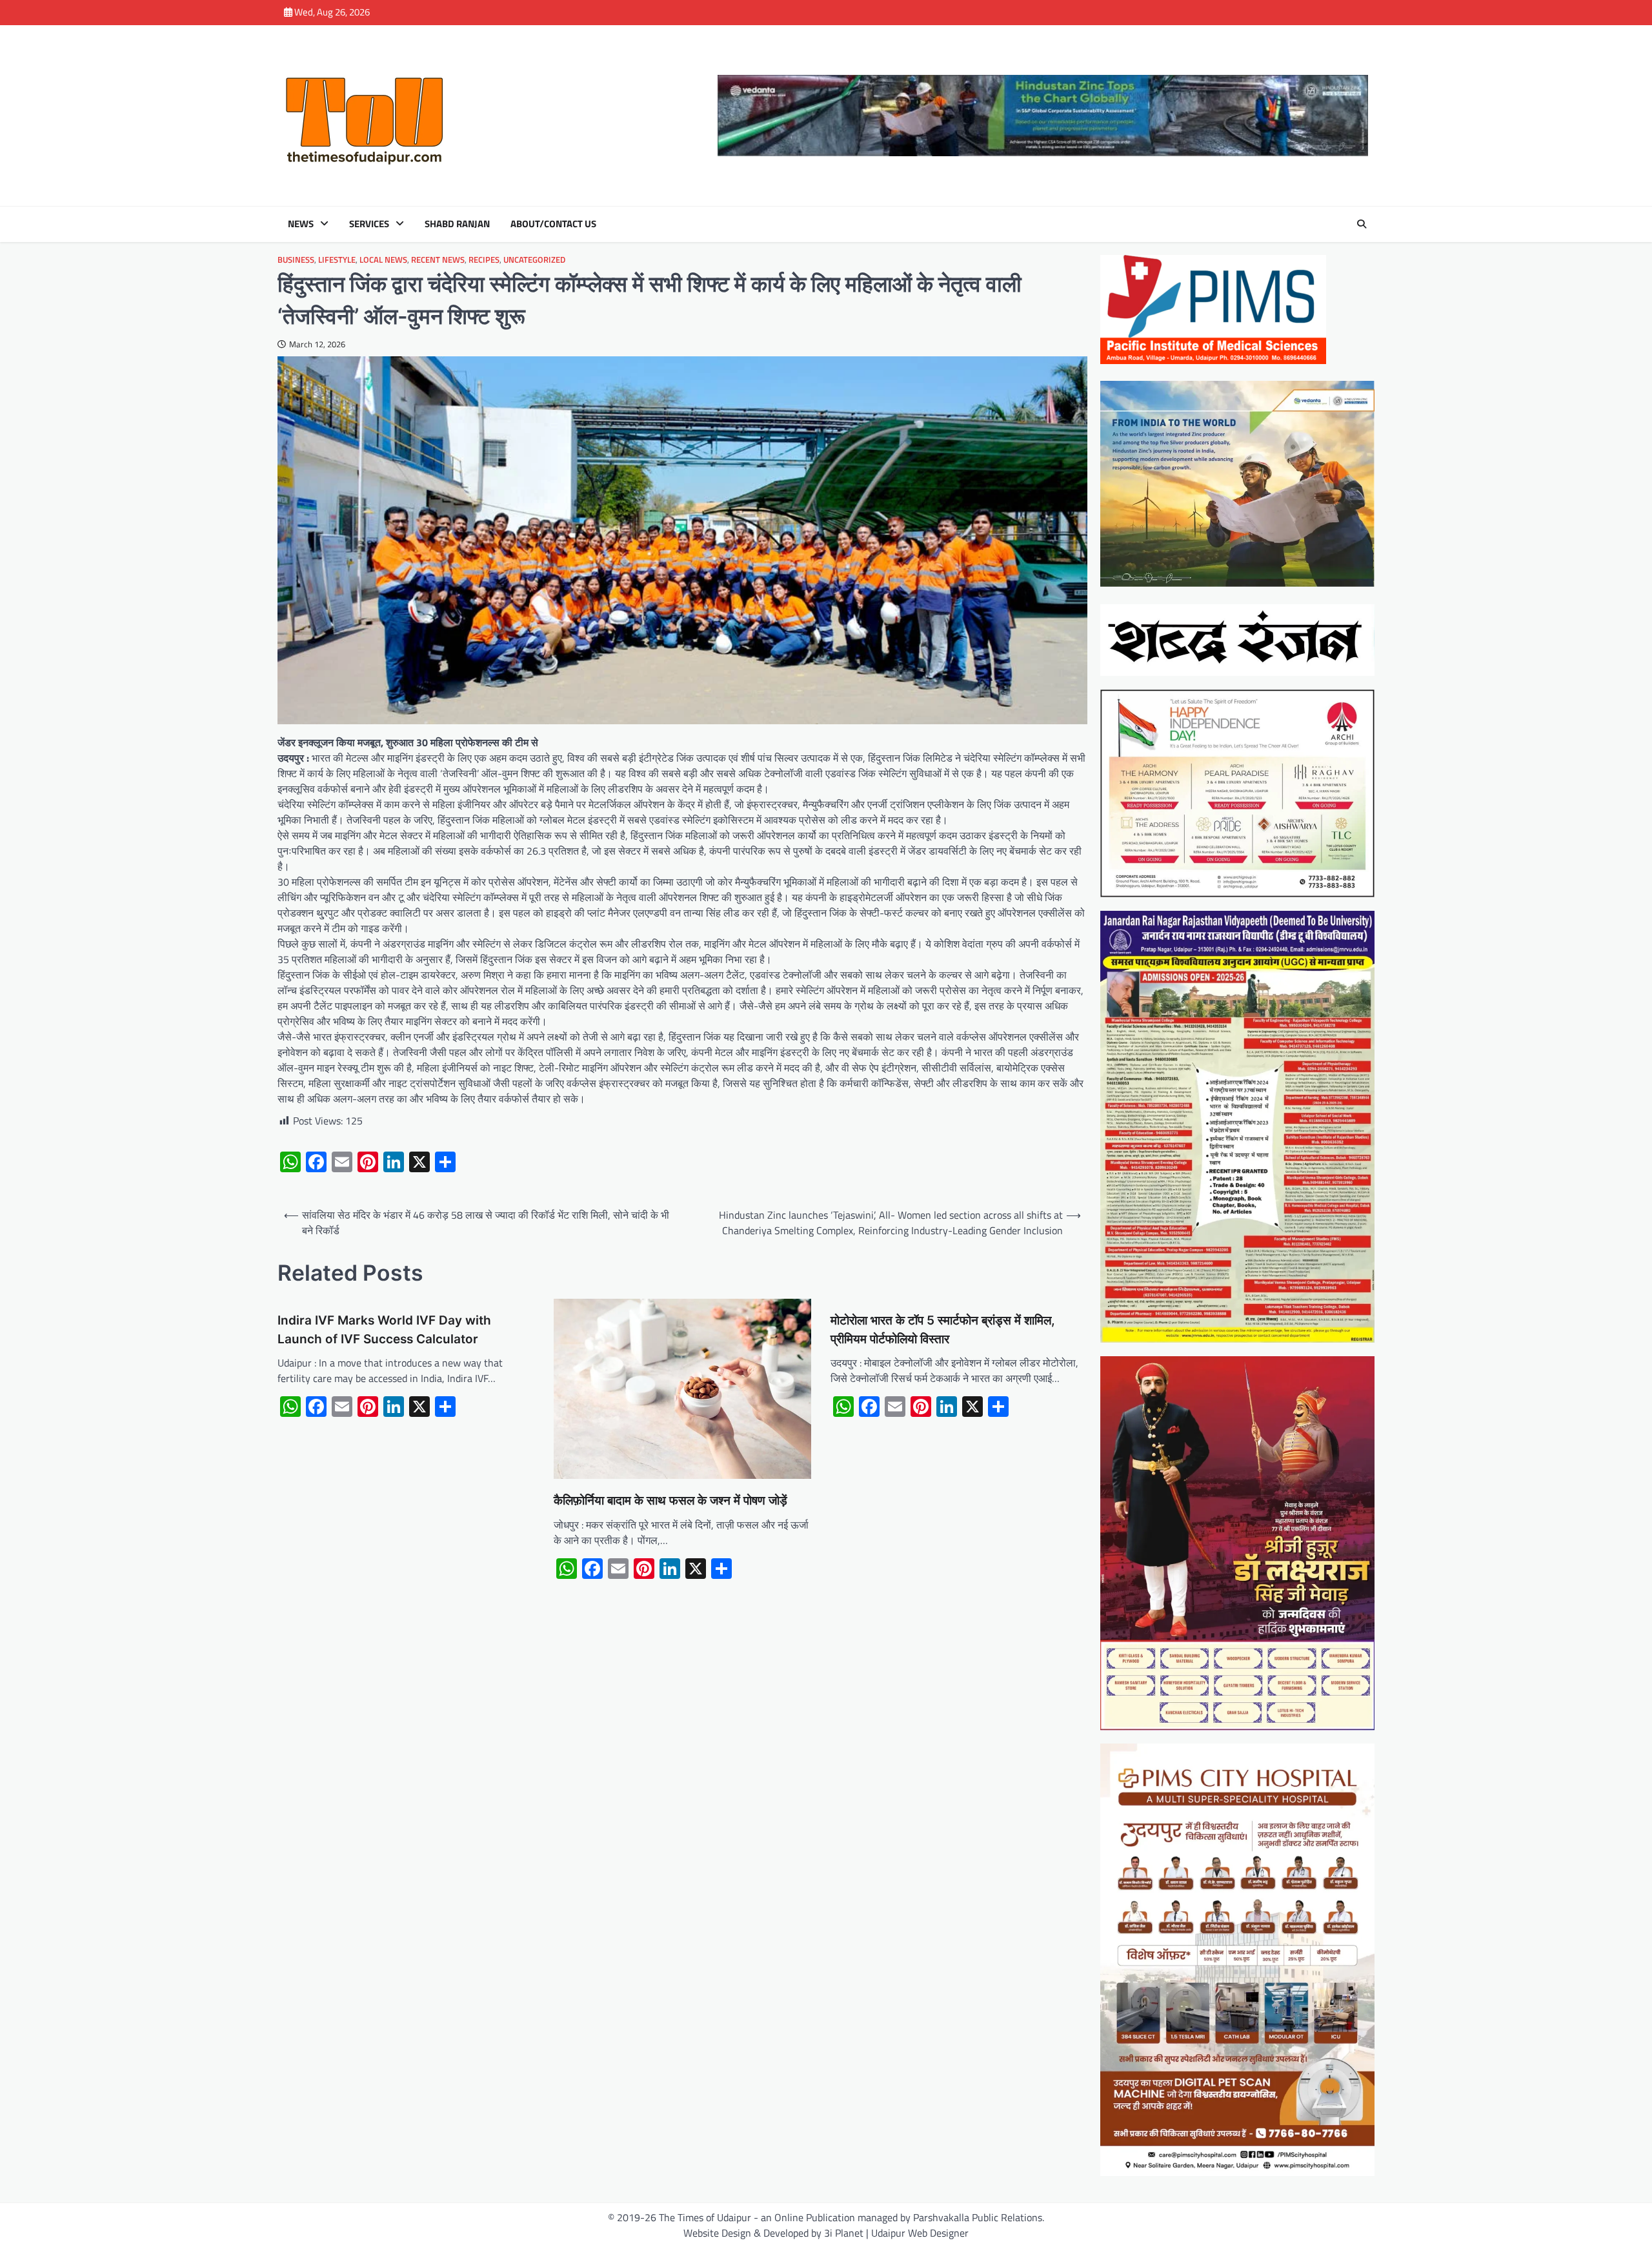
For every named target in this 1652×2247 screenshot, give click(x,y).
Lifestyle (337, 260)
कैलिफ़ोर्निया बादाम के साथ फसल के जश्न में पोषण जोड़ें (670, 1500)
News (301, 224)
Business (296, 260)
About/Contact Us (553, 224)
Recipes (484, 260)
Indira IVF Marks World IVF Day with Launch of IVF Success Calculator (384, 1330)
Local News (383, 260)
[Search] (1362, 224)
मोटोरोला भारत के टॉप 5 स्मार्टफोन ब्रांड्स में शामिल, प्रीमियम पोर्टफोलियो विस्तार (943, 1330)
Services (369, 224)
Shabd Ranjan (457, 224)
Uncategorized (534, 260)
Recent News (438, 260)
